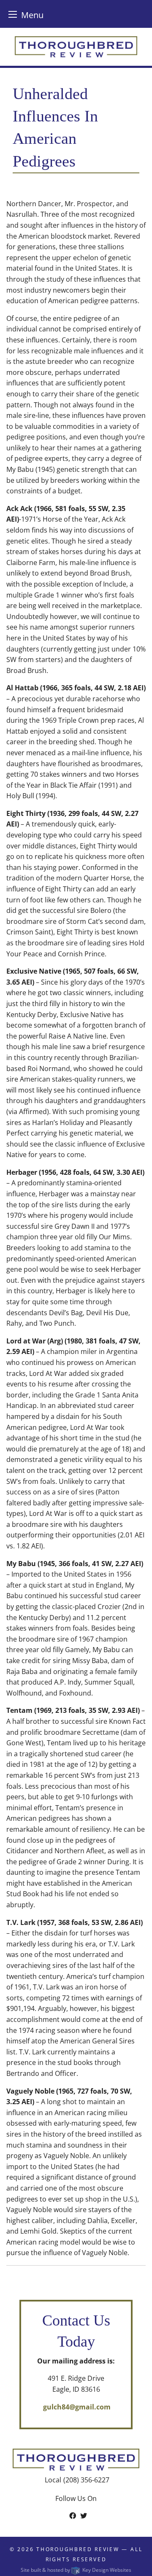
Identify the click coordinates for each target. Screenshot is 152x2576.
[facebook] (73, 2516)
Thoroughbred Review (78, 2549)
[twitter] (84, 2516)
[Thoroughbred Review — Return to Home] (76, 46)
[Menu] (13, 14)
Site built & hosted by (76, 2570)
